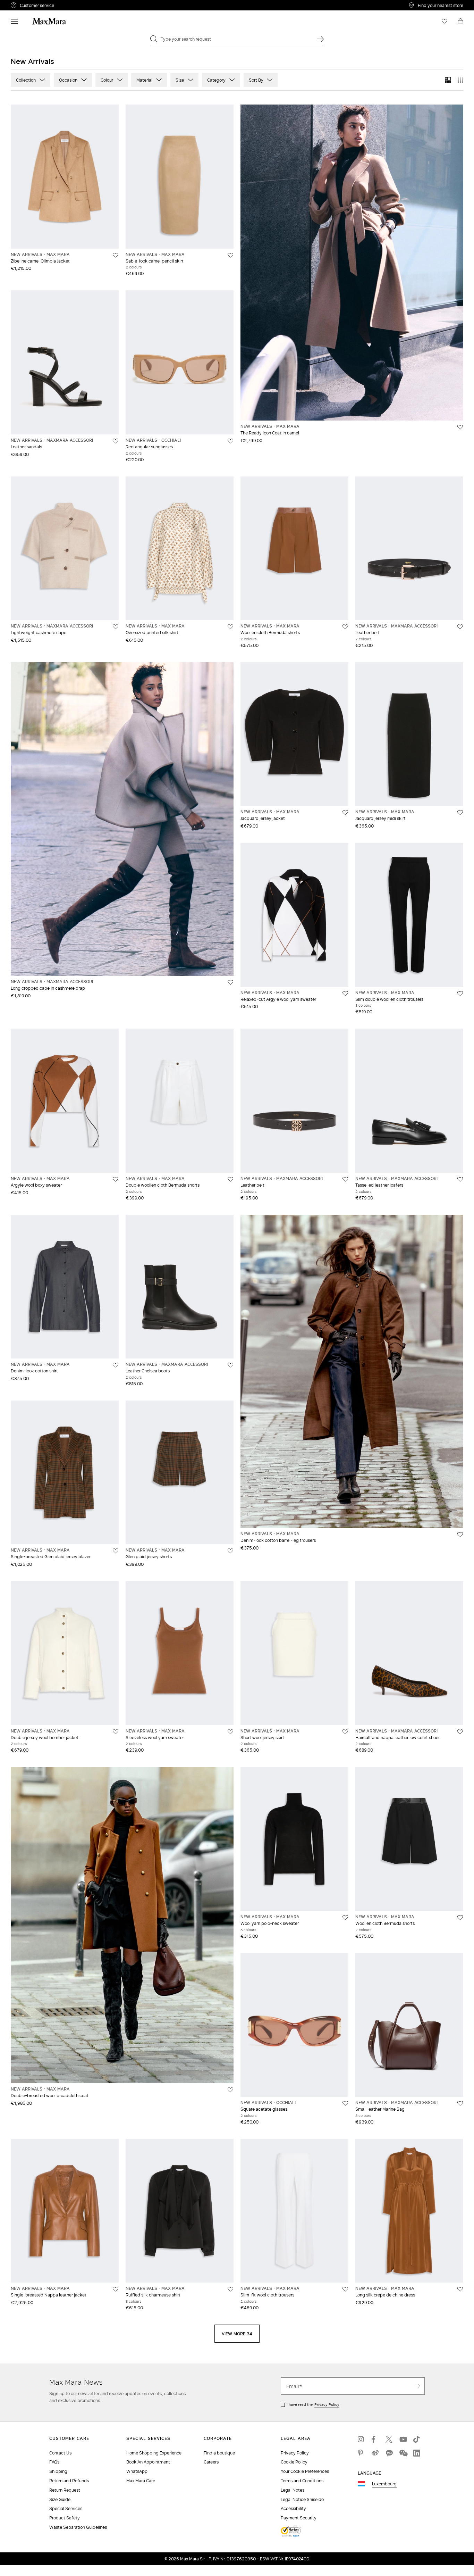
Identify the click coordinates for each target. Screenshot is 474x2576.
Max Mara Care (141, 2481)
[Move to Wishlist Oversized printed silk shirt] (230, 627)
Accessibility (293, 2508)
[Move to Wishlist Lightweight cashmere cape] (116, 627)
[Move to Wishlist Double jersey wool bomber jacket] (116, 1732)
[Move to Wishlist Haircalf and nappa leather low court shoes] (460, 1732)
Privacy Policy (327, 2404)
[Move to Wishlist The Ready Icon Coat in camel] (460, 427)
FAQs (54, 2462)
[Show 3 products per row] (448, 80)
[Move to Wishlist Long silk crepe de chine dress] (460, 2289)
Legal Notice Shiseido (302, 2499)
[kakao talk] (389, 2453)
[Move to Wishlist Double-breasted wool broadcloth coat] (230, 2090)
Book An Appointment (148, 2462)
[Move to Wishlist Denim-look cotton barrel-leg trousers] (460, 1535)
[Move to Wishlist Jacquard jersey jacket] (345, 813)
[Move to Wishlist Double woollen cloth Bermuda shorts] (230, 1179)
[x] (389, 2439)
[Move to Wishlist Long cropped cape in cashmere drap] (230, 982)
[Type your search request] (320, 39)
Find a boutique (219, 2453)
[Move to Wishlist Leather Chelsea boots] (230, 1365)
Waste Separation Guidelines (78, 2527)
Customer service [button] (67, 6)
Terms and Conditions (302, 2481)
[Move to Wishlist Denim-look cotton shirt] (116, 1365)
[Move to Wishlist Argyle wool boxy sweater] (116, 1179)
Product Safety (65, 2518)
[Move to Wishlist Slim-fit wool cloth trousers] (345, 2289)
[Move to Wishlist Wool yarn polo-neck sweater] (345, 1918)
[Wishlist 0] (445, 21)
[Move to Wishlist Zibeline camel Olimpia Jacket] (116, 255)
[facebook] (375, 2439)
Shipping (58, 2471)
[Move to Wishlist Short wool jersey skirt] (345, 1732)
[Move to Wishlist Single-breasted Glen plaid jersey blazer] (116, 1551)
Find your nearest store (441, 5)
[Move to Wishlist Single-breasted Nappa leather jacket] (116, 2289)
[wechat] (403, 2453)
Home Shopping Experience (154, 2453)
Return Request (65, 2490)
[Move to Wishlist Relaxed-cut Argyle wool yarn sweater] (345, 994)
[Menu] (14, 21)
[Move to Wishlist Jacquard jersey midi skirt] (460, 813)
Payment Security (299, 2518)
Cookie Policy (294, 2462)
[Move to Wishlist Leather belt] (460, 627)
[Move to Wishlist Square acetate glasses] (345, 2103)
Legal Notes (293, 2490)
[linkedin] (417, 2453)
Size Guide (60, 2499)
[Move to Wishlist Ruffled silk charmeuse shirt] (230, 2289)
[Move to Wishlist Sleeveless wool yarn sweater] (230, 1732)
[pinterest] (361, 2453)
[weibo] (375, 2453)
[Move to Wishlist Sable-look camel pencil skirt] (230, 255)
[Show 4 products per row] (460, 80)
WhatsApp (137, 2471)
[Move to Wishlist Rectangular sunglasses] (230, 441)
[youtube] (403, 2439)
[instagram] (361, 2439)
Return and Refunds (69, 2481)
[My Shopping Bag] (460, 21)
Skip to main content (26, 4)
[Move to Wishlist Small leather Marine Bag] (460, 2103)
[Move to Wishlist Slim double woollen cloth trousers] (460, 994)
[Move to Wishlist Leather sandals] (116, 441)
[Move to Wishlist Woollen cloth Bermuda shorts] (345, 627)
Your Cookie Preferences (305, 2471)
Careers (211, 2462)
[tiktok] (417, 2439)
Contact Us (60, 2453)
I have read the (313, 2404)
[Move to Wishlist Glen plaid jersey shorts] (230, 1551)
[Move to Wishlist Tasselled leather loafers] (460, 1179)
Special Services (66, 2508)
